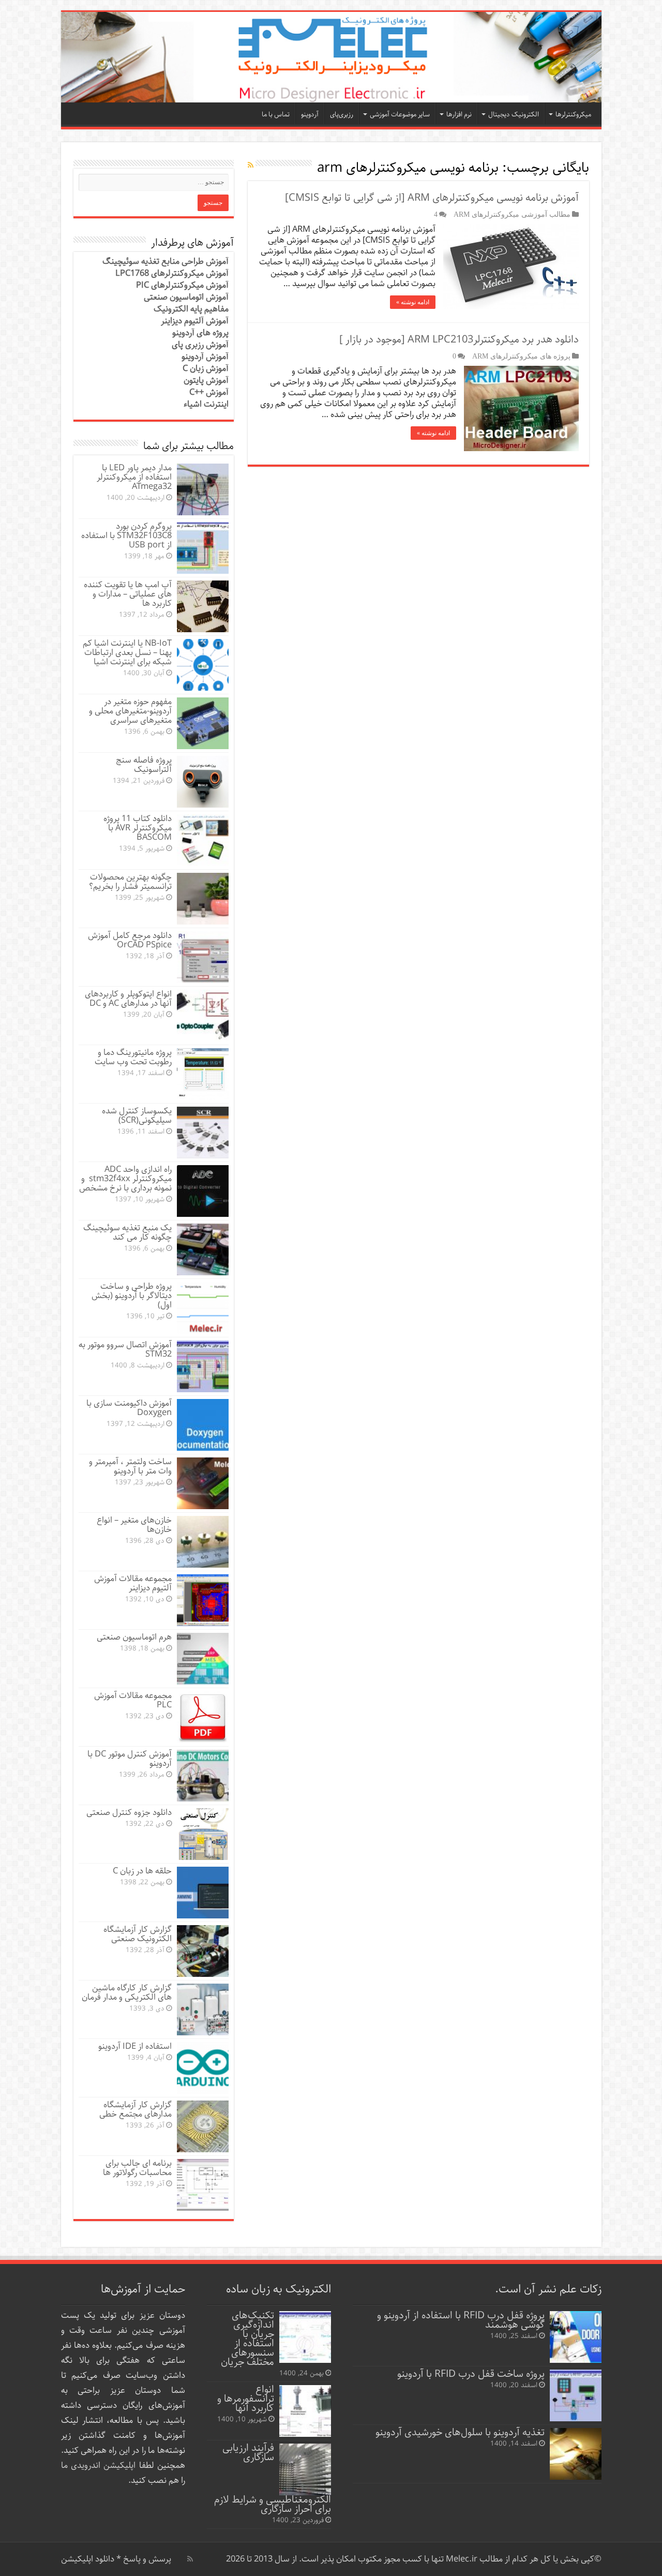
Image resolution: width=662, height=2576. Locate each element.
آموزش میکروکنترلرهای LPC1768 (172, 273)
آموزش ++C (209, 392)
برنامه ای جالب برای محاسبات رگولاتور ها (137, 2168)
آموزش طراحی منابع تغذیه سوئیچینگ (165, 262)
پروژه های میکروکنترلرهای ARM (521, 356)
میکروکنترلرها (573, 115)
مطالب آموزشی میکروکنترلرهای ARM (512, 214)
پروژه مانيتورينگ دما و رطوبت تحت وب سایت (133, 1057)
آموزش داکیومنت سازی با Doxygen (129, 1408)
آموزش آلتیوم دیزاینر (195, 321)
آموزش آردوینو (205, 357)
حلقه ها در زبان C (142, 1871)
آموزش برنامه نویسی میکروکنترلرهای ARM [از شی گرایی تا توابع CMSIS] (432, 198)
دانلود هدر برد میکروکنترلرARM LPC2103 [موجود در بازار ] (459, 340)
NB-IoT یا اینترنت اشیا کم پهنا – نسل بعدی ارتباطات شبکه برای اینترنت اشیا (127, 653)
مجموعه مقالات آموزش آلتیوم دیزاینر (133, 1583)
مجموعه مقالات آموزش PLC (133, 1700)
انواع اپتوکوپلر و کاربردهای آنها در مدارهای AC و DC (128, 999)
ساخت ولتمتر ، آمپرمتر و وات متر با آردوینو (130, 1466)
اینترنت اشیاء (206, 404)
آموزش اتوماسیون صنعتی (186, 297)
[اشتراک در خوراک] (251, 166)
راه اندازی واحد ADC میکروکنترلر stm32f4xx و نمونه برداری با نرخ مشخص (125, 1179)
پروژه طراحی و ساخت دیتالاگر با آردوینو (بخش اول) (132, 1296)
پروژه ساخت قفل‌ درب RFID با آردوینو (471, 2374)
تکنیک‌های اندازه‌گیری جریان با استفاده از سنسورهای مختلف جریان (247, 2339)
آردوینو (310, 115)
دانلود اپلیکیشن (88, 2559)
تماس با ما (276, 115)
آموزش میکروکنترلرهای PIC (182, 285)
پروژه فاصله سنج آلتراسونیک (144, 765)
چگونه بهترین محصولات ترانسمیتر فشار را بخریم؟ (130, 882)
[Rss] (190, 2559)
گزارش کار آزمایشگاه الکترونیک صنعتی (138, 1934)
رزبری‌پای (342, 115)
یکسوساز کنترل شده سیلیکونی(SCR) (137, 1116)
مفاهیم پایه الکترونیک (191, 309)
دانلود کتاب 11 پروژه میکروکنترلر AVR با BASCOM (138, 828)
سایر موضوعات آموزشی (400, 115)
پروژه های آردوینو (200, 333)
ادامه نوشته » (413, 302)
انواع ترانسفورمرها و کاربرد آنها (246, 2399)
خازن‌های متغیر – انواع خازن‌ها (134, 1525)
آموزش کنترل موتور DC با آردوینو (130, 1759)
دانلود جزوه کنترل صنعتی (129, 1813)
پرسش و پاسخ (146, 2559)
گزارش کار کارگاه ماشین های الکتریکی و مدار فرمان (127, 1993)
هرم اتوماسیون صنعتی (134, 1637)
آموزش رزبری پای (200, 345)
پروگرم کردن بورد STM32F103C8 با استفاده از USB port (126, 536)
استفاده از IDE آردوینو (135, 2046)
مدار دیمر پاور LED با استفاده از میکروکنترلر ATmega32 (134, 477)
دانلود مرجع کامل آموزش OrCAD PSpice (130, 940)
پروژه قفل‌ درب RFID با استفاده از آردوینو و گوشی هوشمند (461, 2320)
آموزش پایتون (206, 381)
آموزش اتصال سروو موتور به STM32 (125, 1350)
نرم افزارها (459, 115)
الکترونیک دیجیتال (514, 115)
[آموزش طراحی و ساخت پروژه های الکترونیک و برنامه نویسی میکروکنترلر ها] (331, 57)
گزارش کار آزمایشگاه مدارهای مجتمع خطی (136, 2110)
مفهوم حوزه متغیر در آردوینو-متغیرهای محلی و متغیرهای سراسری (130, 711)
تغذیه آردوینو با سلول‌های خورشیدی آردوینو (460, 2432)
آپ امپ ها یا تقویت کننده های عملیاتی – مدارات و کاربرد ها (128, 594)
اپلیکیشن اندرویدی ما (99, 2466)
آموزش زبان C (206, 369)
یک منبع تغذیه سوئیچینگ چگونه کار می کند (127, 1233)
